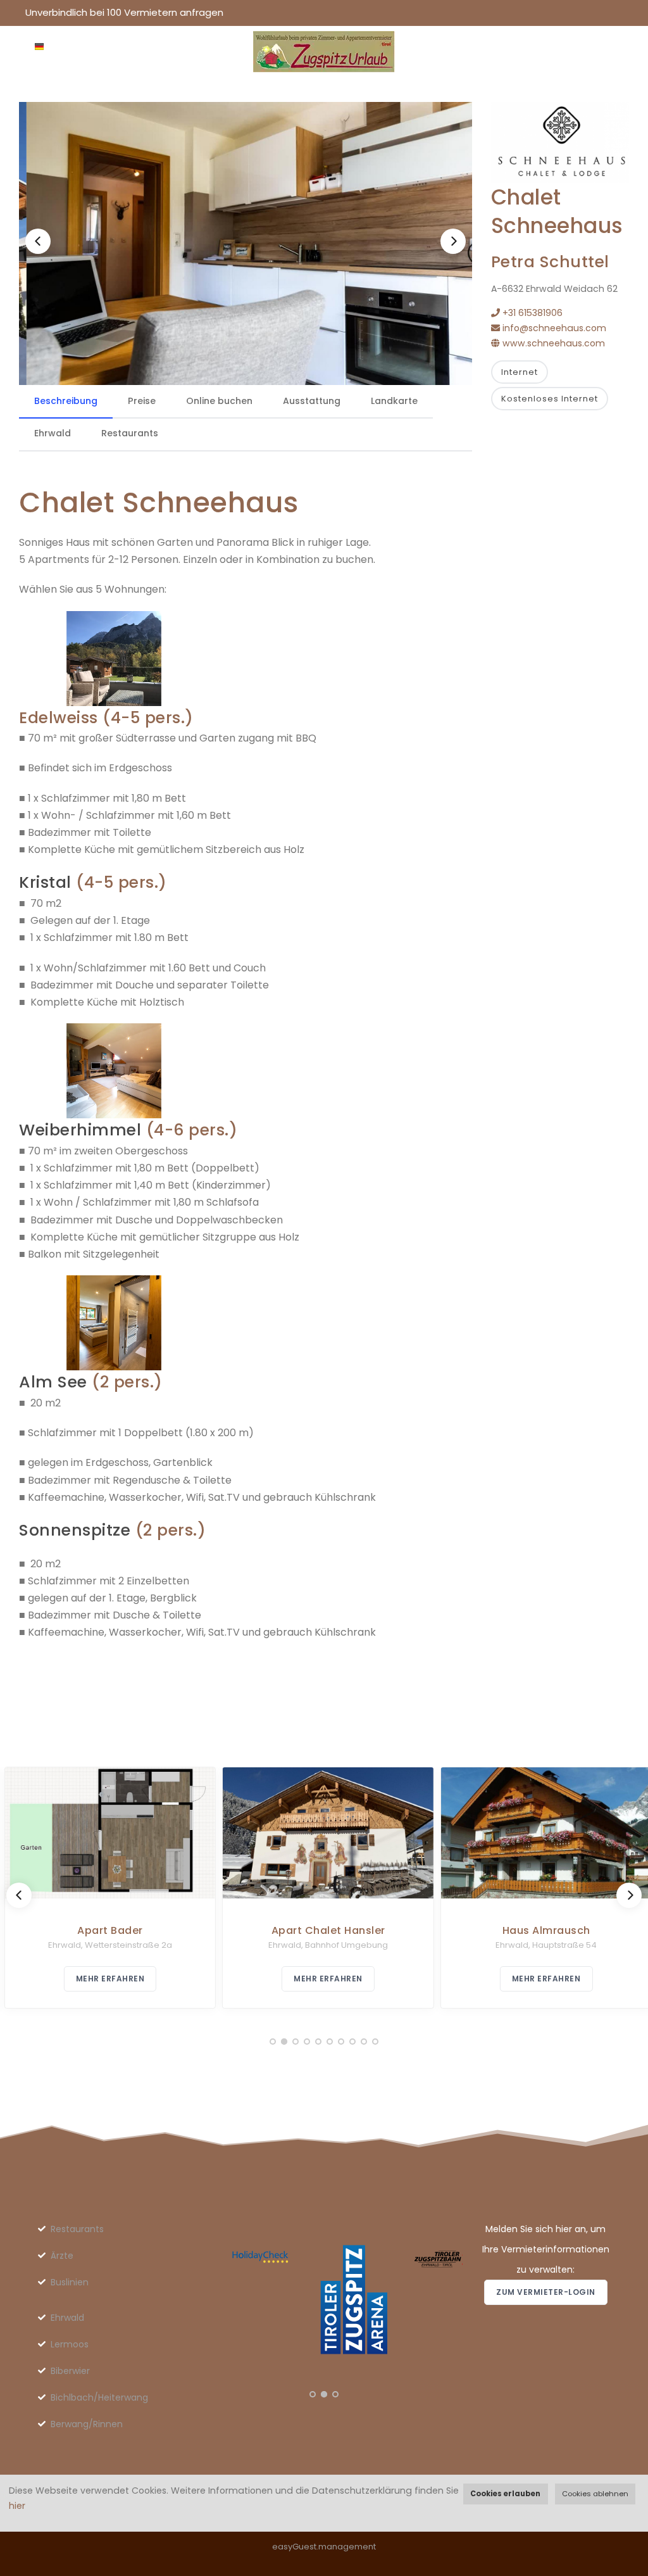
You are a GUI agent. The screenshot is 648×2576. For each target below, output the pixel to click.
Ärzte (62, 2256)
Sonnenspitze (75, 1530)
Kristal (45, 882)
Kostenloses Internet (550, 399)
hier (17, 2506)
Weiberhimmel (80, 1130)
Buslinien (70, 2282)
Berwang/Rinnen (87, 2424)
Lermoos (70, 2344)
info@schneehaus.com (553, 328)
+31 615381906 (531, 313)
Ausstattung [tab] (312, 401)
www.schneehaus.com (552, 343)
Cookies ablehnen (595, 2494)
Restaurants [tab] (130, 433)
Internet (520, 372)
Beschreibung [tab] (66, 401)
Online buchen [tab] (219, 401)
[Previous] (38, 241)
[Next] (453, 241)
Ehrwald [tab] (53, 433)
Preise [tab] (142, 401)
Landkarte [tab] (394, 401)
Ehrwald (67, 2318)
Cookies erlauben (505, 2494)
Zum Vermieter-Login (546, 2292)
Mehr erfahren (106, 1979)
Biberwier (70, 2371)
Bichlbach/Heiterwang (99, 2397)
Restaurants (77, 2229)
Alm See (53, 1382)
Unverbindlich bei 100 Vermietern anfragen (124, 12)
